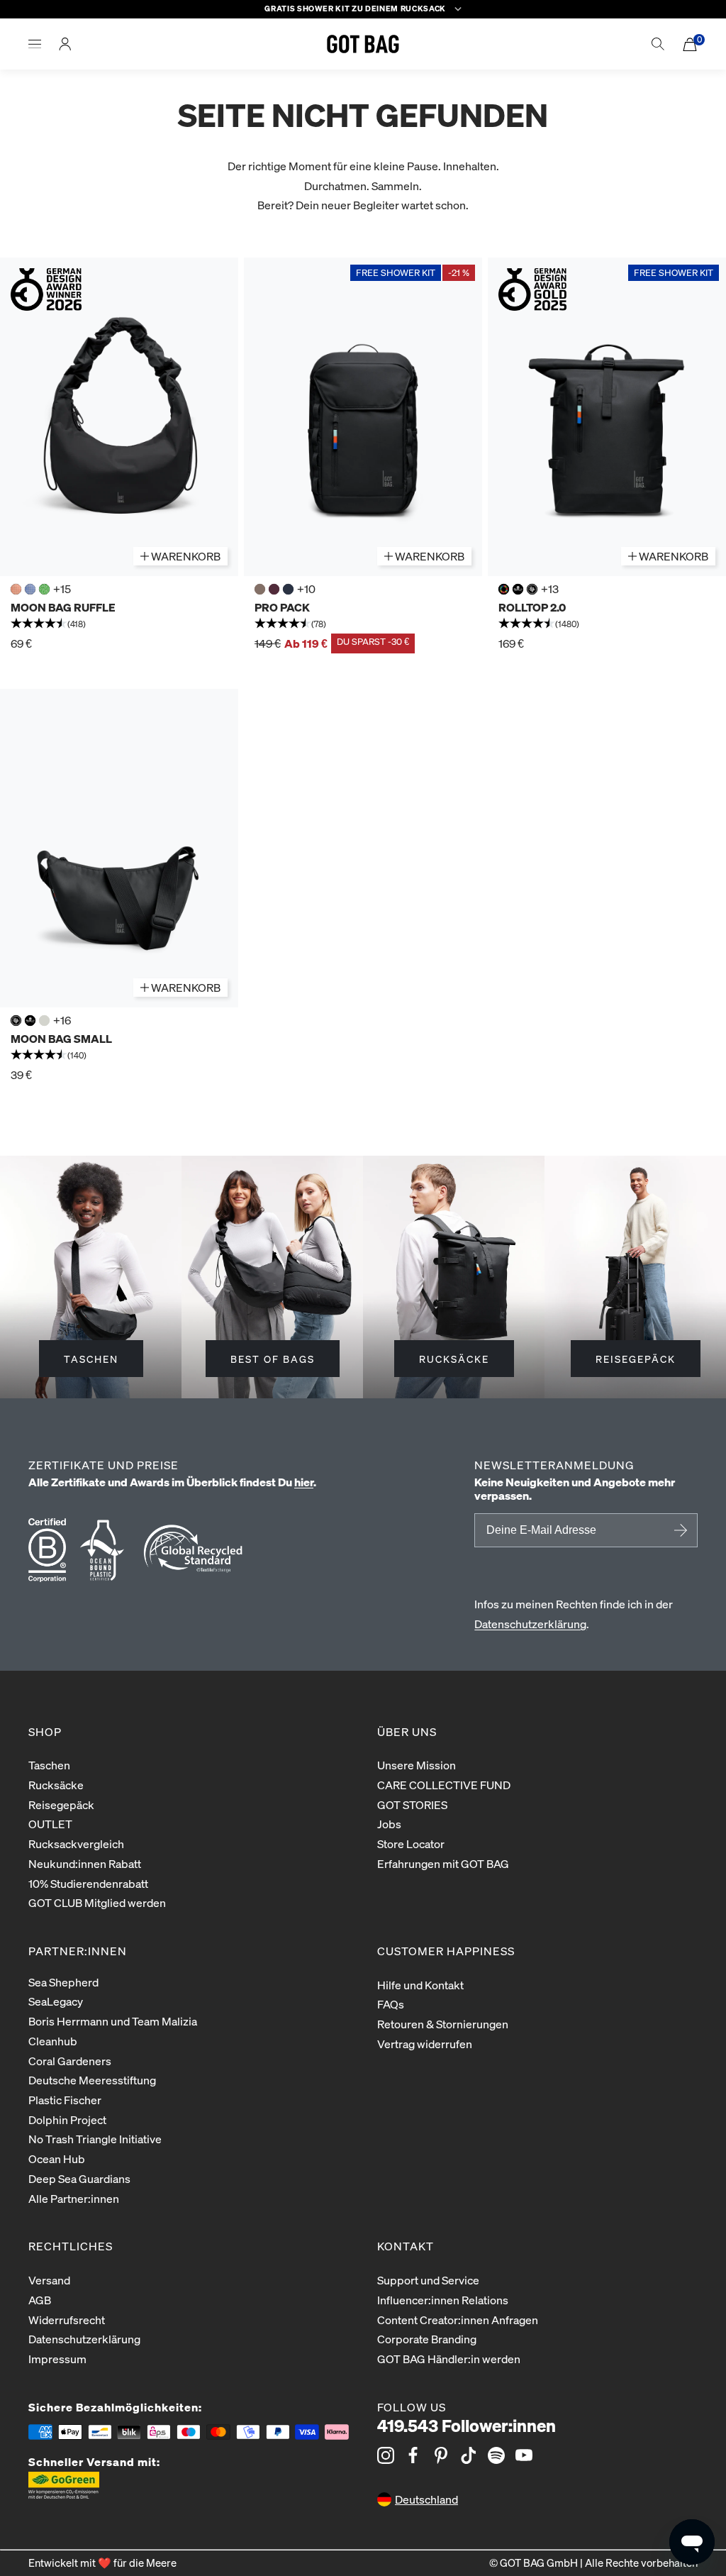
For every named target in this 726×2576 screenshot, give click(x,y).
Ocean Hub (57, 2158)
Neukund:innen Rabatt (85, 1863)
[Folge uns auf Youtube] (524, 2455)
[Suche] (658, 44)
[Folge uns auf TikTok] (469, 2455)
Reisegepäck (61, 1804)
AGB (40, 2300)
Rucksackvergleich (76, 1843)
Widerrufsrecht (67, 2320)
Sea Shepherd (63, 1982)
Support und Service (428, 2280)
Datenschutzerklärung (530, 1624)
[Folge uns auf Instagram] (386, 2455)
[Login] (65, 44)
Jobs (389, 1824)
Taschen (49, 1765)
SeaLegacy (56, 2001)
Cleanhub (53, 2041)
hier (304, 1482)
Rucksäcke (56, 1785)
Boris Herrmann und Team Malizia (113, 2021)
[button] (119, 624)
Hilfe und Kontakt (420, 1985)
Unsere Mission (417, 1765)
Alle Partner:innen (74, 2198)
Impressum (57, 2359)
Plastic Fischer (65, 2100)
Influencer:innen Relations (443, 2300)
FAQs (391, 2004)
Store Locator (411, 1843)
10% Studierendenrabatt (88, 1883)
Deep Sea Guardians (79, 2178)
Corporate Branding (427, 2339)
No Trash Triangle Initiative (95, 2139)
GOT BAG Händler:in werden (449, 2359)
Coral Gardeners (70, 2061)
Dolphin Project (67, 2119)
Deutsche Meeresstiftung (92, 2080)
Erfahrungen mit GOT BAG (443, 1863)
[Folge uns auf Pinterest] (441, 2455)
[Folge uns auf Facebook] (413, 2455)
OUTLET (50, 1824)
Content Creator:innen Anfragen (458, 2320)
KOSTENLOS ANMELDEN (678, 1530)
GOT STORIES (412, 1804)
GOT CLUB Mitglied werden (97, 1902)
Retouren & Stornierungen (443, 2024)
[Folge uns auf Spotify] (496, 2455)
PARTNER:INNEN (78, 1951)
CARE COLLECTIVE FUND (444, 1785)
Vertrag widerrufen (425, 2044)
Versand (49, 2280)
